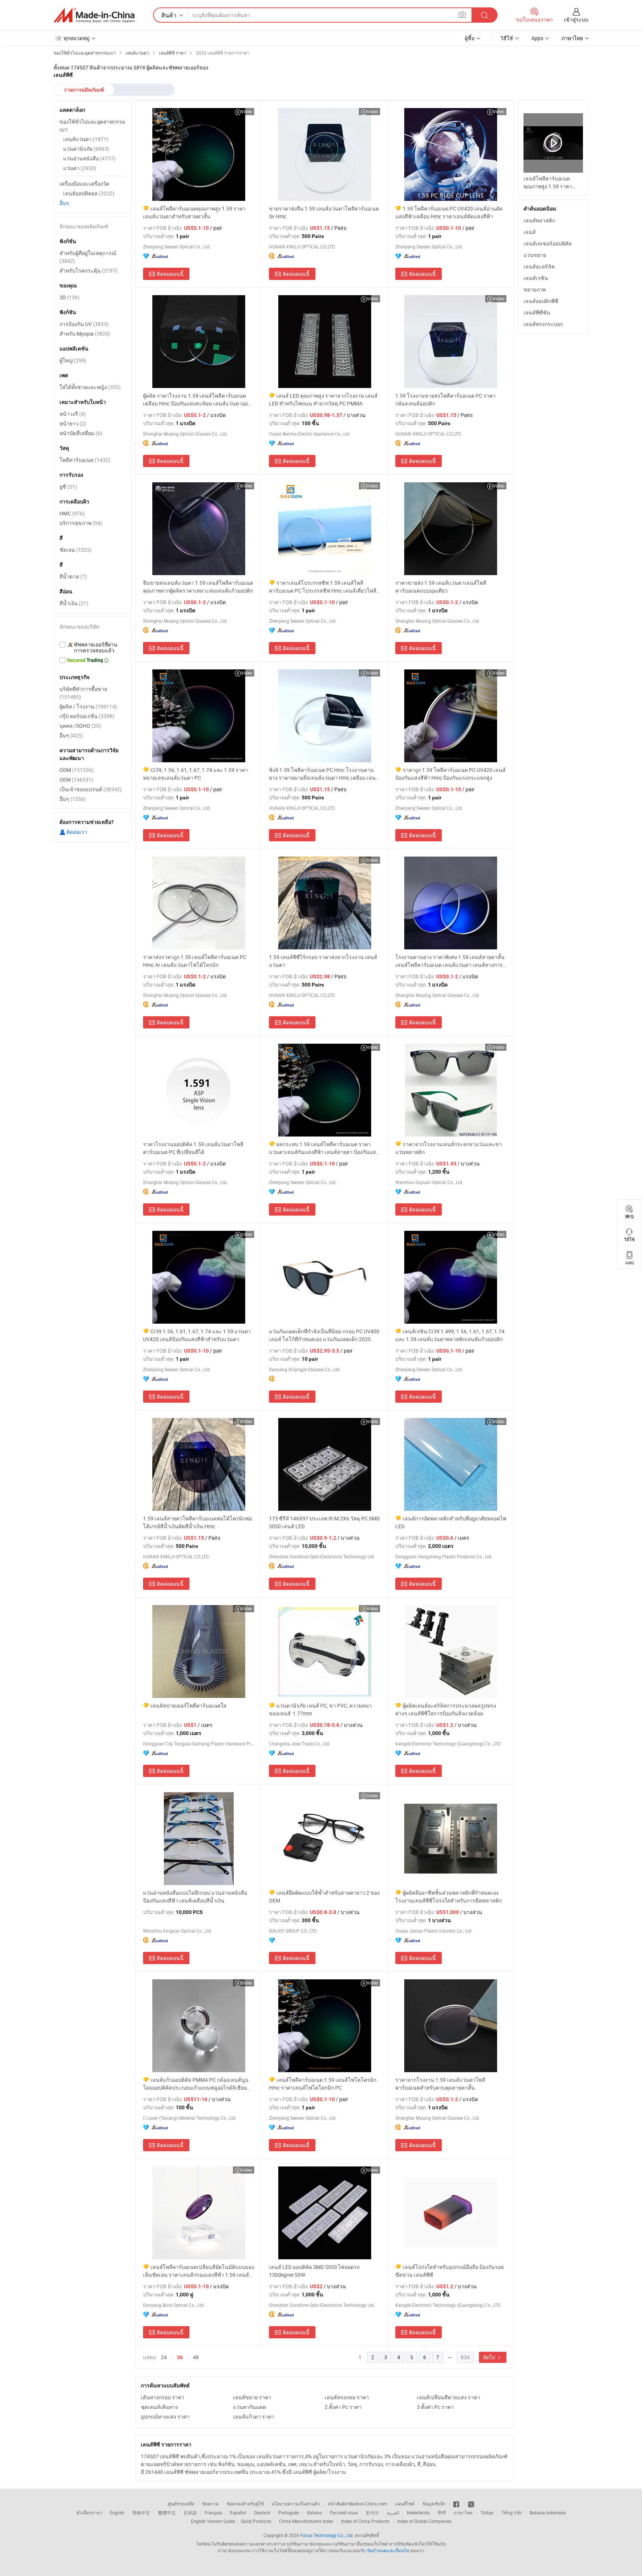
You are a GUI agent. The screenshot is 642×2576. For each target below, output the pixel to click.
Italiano (314, 2513)
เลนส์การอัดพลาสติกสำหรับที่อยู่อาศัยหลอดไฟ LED (451, 1522)
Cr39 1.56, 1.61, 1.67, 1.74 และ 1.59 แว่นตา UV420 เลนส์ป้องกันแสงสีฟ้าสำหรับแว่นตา (197, 1335)
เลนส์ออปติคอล (89, 193)
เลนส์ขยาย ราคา (252, 2397)
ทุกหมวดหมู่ (77, 38)
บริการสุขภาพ (81, 523)
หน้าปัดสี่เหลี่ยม (81, 433)
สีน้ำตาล (73, 576)
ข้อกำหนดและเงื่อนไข (389, 2550)
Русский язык (344, 2513)
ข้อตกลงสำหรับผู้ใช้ (245, 2504)
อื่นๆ (64, 203)
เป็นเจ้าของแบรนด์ (91, 789)
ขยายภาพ (535, 289)
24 (164, 2357)
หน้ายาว (73, 423)
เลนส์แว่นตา (86, 139)
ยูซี (68, 487)
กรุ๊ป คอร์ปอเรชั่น (87, 716)
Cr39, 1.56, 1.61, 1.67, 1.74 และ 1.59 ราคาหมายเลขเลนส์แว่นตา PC (195, 774)
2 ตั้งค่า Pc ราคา (343, 2407)
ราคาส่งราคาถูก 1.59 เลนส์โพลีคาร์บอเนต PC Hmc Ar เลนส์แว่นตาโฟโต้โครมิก (195, 961)
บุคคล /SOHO (80, 726)
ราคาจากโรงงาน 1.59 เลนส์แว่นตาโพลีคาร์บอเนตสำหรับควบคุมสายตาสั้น (440, 2084)
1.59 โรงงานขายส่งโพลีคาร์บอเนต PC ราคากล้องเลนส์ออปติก (445, 400)
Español (238, 2513)
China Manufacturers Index (306, 2521)
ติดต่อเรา (76, 832)
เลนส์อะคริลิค (539, 266)
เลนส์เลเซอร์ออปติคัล (548, 243)
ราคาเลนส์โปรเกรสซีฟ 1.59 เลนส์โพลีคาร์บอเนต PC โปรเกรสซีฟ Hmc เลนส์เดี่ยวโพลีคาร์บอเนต (323, 587)
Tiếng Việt (512, 2513)
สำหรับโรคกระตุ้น (88, 270)
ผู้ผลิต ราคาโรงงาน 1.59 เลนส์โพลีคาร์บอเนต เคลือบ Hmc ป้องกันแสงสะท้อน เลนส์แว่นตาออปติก (195, 400)
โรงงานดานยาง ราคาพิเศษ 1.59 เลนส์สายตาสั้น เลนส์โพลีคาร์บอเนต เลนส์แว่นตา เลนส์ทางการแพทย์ (450, 961)
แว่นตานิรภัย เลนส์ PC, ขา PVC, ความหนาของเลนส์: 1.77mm (320, 1709)
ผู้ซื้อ (470, 38)
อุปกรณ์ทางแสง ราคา (165, 2417)
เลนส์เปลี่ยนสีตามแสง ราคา (448, 2397)
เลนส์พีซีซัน (537, 312)
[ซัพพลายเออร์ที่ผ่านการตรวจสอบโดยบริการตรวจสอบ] (93, 648)
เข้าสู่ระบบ (576, 19)
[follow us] (471, 2504)
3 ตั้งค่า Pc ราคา (435, 2407)
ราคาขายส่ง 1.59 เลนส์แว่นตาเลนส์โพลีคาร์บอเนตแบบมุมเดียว (441, 587)
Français (213, 2513)
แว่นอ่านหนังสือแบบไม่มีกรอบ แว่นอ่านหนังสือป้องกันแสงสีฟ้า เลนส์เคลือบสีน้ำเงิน (195, 1897)
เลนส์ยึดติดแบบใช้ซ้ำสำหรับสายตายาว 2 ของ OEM (324, 1897)
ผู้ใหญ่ (73, 360)
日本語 (190, 2513)
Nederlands (418, 2513)
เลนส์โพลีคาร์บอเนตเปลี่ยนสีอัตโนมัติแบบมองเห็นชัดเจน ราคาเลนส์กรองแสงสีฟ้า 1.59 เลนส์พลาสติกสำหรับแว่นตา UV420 (199, 2271)
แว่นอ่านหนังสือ (89, 158)
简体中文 (141, 2513)
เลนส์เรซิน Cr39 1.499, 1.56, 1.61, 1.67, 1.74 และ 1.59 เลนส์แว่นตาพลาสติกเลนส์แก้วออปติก (450, 1335)
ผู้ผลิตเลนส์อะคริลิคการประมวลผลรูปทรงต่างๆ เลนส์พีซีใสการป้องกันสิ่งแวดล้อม (446, 1709)
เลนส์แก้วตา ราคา (254, 2417)
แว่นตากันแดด (249, 2407)
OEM (76, 780)
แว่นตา (80, 168)
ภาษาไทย (463, 2513)
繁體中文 (167, 2513)
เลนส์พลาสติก (539, 220)
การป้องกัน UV (84, 324)
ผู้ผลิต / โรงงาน (88, 706)
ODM (77, 770)
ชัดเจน (76, 550)
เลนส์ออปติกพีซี (541, 301)
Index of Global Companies (424, 2521)
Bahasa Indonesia (548, 2513)
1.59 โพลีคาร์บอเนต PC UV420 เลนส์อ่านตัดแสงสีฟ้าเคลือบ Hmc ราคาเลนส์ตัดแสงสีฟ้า (449, 212)
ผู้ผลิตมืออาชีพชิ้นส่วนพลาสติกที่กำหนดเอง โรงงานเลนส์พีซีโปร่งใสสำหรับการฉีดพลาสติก (448, 1897)
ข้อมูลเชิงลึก (434, 2504)
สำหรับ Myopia (85, 334)
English (117, 2513)
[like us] (457, 2504)
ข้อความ (210, 2504)
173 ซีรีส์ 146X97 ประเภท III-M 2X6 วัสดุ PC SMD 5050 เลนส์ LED (324, 1522)
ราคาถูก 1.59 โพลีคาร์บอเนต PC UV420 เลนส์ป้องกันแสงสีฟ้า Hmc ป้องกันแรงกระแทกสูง (450, 774)
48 (196, 2357)
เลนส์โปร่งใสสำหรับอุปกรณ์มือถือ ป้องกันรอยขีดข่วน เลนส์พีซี (450, 2271)
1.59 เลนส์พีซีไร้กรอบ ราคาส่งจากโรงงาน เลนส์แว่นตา (323, 961)
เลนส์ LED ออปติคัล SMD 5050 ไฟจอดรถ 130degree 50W (314, 2271)
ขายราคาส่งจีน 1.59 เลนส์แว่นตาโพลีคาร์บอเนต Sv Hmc (324, 212)
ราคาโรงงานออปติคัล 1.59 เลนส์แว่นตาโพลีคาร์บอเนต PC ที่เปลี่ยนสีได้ (193, 1148)
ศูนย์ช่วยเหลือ (181, 2504)
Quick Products (256, 2521)
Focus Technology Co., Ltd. (327, 2535)
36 (180, 2357)
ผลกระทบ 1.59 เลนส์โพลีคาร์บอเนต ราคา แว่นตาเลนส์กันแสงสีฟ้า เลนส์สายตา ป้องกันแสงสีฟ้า (324, 1148)
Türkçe (487, 2513)
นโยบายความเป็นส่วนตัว (296, 2504)
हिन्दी (442, 2513)
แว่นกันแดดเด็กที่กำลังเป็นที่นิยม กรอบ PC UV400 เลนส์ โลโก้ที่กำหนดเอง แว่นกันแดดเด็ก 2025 (324, 1335)
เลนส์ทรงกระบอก (543, 324)
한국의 (372, 2513)
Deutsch (262, 2513)
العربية (393, 2513)
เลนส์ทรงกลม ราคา (347, 2397)
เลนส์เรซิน (536, 278)
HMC (72, 513)
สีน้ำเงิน (74, 603)
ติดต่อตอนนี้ (170, 274)
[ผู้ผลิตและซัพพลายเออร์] (94, 15)
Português (289, 2513)
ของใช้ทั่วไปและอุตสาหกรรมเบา (92, 125)
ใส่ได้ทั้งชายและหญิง (90, 387)
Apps (537, 38)
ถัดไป (490, 2357)
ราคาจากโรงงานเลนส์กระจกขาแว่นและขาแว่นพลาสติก (449, 1148)
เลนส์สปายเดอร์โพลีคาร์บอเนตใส (189, 1706)
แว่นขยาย (535, 255)
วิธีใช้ (507, 38)
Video (247, 111)
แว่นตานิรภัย (86, 149)
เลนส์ (530, 232)
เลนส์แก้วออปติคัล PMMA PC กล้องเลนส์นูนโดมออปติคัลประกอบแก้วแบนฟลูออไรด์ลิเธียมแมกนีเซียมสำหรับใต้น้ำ (196, 2084)
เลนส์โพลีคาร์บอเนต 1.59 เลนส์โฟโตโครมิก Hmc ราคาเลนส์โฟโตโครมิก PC (323, 2084)
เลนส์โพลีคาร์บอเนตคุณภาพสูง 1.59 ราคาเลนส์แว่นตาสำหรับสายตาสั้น (194, 212)
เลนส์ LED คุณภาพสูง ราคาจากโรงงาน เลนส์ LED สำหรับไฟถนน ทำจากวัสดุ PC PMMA (323, 400)
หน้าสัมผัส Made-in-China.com (357, 2504)
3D (69, 297)
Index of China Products (365, 2521)
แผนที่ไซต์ (405, 2504)
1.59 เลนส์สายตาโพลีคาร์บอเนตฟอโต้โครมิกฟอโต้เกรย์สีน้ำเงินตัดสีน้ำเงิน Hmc (197, 1522)
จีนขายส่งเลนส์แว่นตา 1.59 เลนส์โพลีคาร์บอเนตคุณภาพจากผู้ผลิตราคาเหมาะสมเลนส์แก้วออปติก (198, 587)
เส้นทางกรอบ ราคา (163, 2397)
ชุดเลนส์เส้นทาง (159, 2407)
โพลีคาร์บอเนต (85, 460)
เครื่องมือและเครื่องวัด (84, 184)
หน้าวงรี (73, 414)
